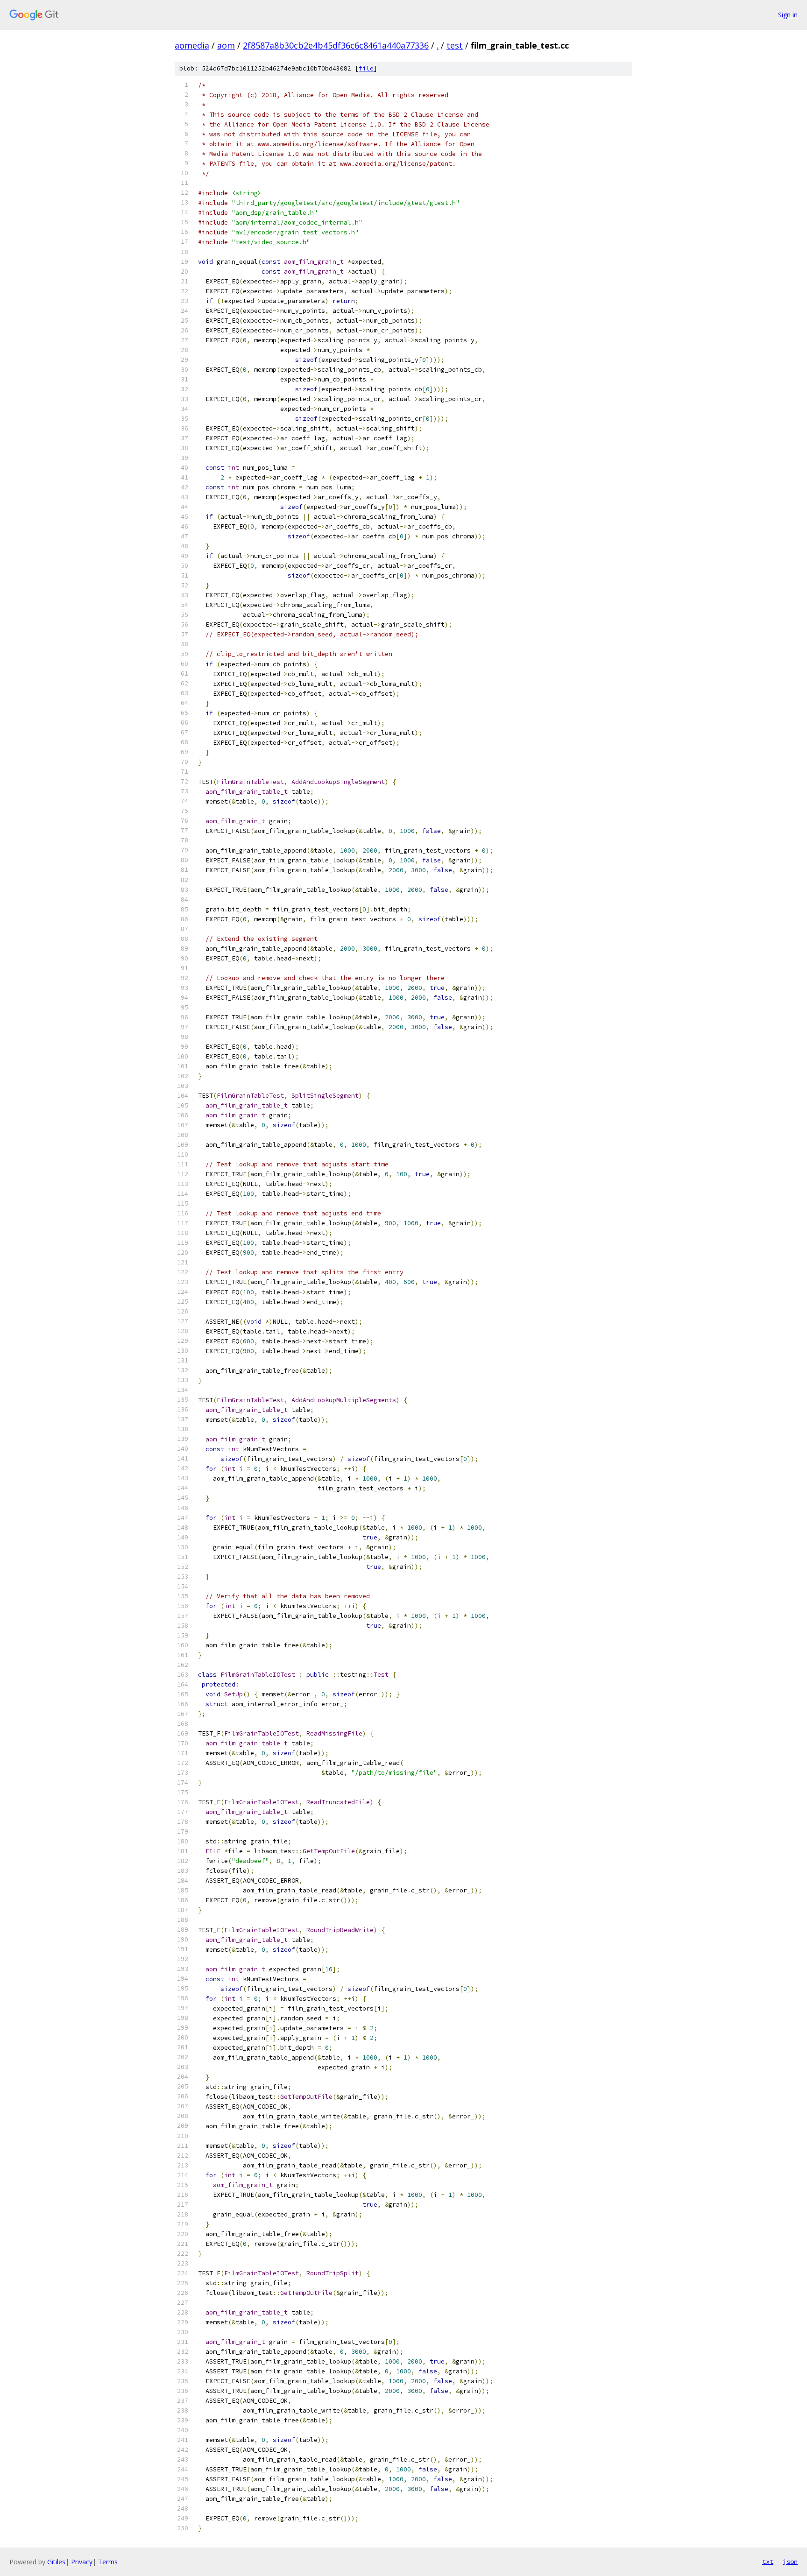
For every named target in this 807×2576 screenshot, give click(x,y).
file (366, 68)
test (455, 45)
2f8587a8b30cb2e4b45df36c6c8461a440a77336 (336, 45)
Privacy (82, 2562)
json (790, 2562)
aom (226, 45)
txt (768, 2562)
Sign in (788, 15)
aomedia (192, 45)
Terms (108, 2562)
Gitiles (56, 2562)
